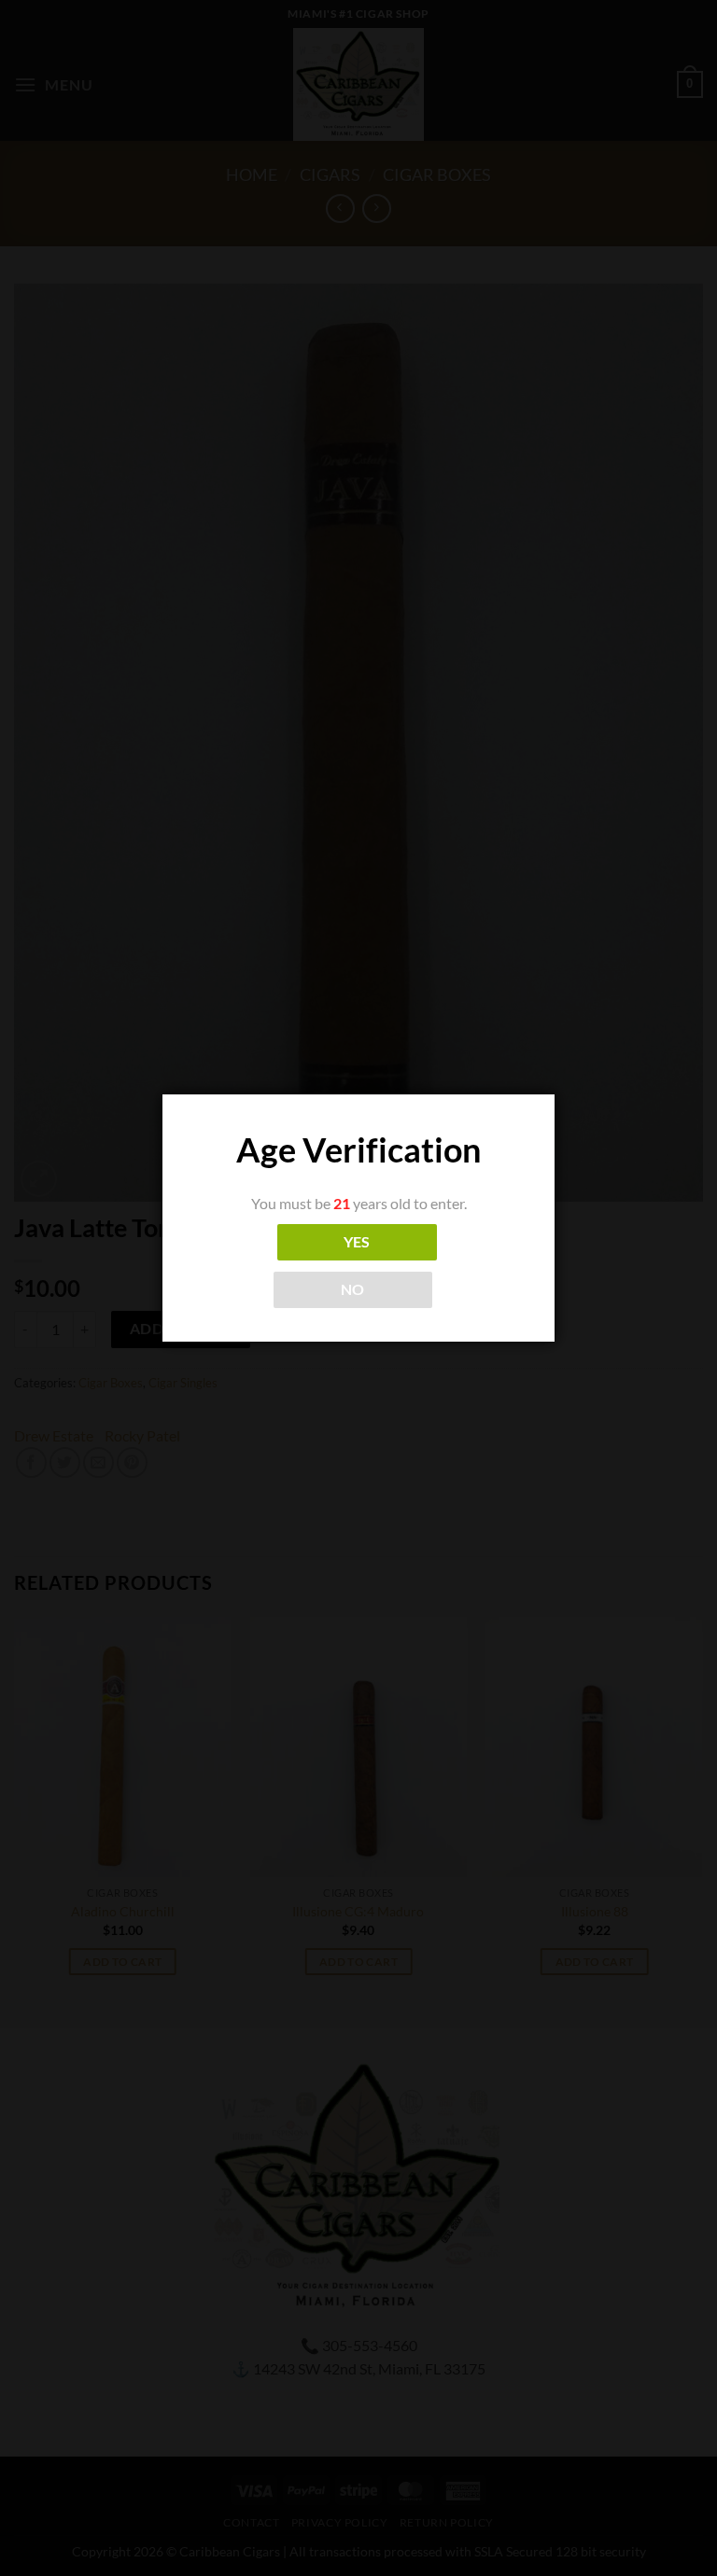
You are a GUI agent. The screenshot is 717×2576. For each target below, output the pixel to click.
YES (357, 1242)
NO (353, 1289)
